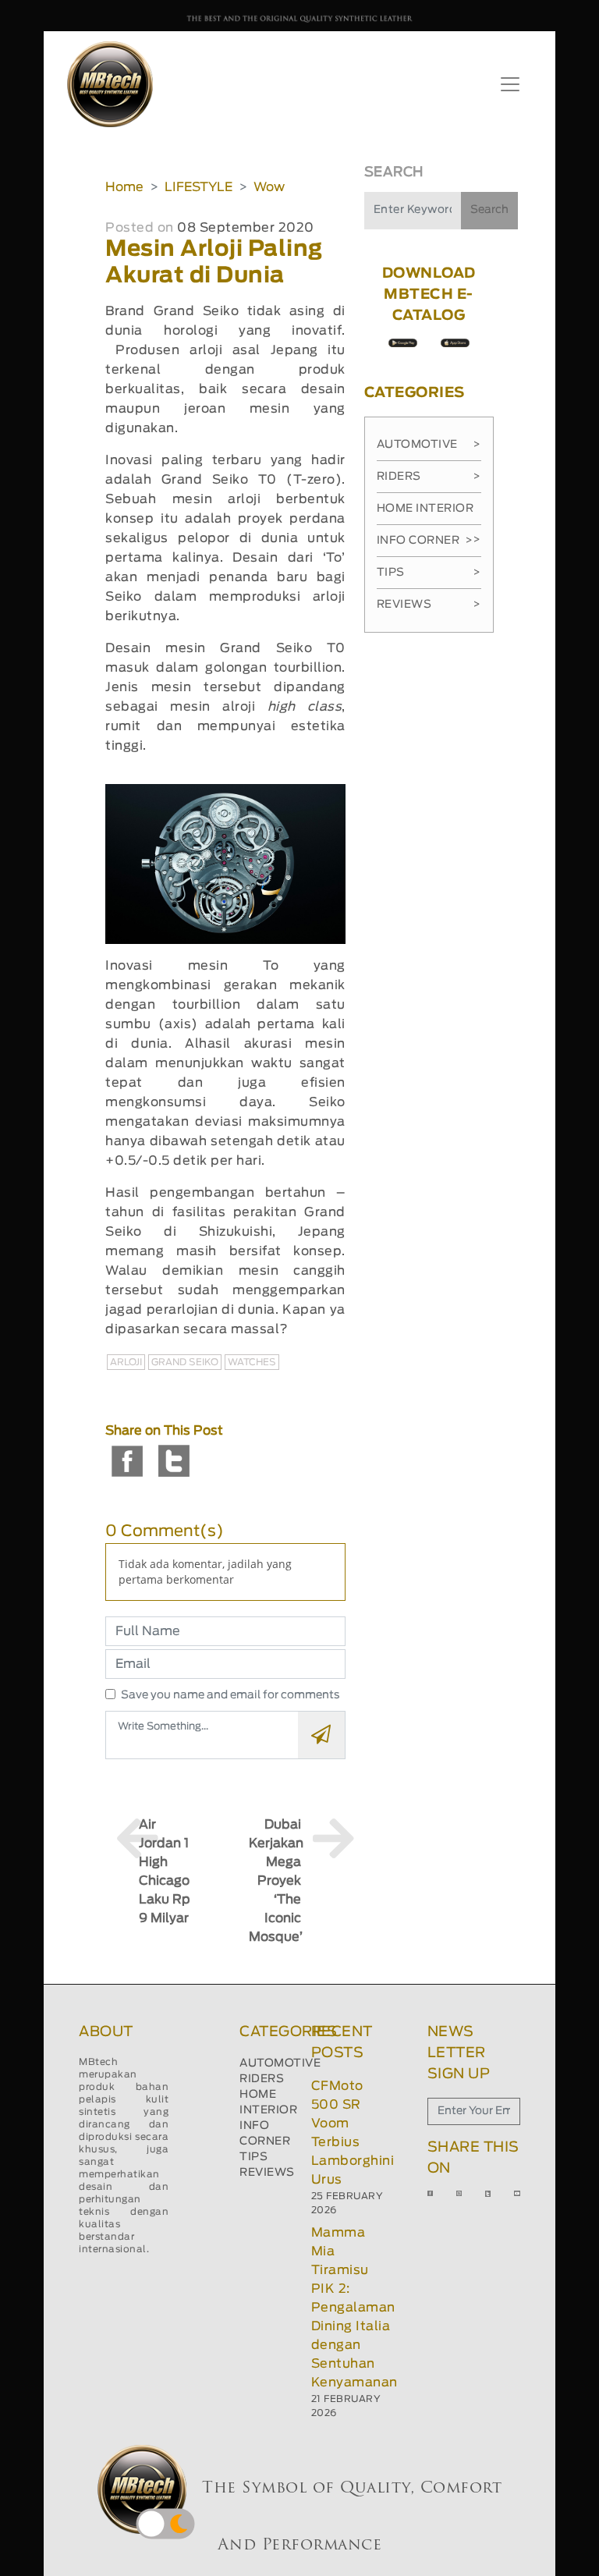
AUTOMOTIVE (280, 2063)
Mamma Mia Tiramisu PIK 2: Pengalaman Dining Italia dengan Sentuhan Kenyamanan (354, 2308)
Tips (429, 573)
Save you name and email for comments (230, 1695)
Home (124, 187)
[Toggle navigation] (510, 84)
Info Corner (425, 541)
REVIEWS (267, 2173)
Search (489, 210)
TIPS (253, 2157)
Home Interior (429, 514)
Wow (269, 187)
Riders (429, 477)
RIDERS (262, 2079)
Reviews (429, 605)
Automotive (429, 445)
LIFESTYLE (198, 187)
